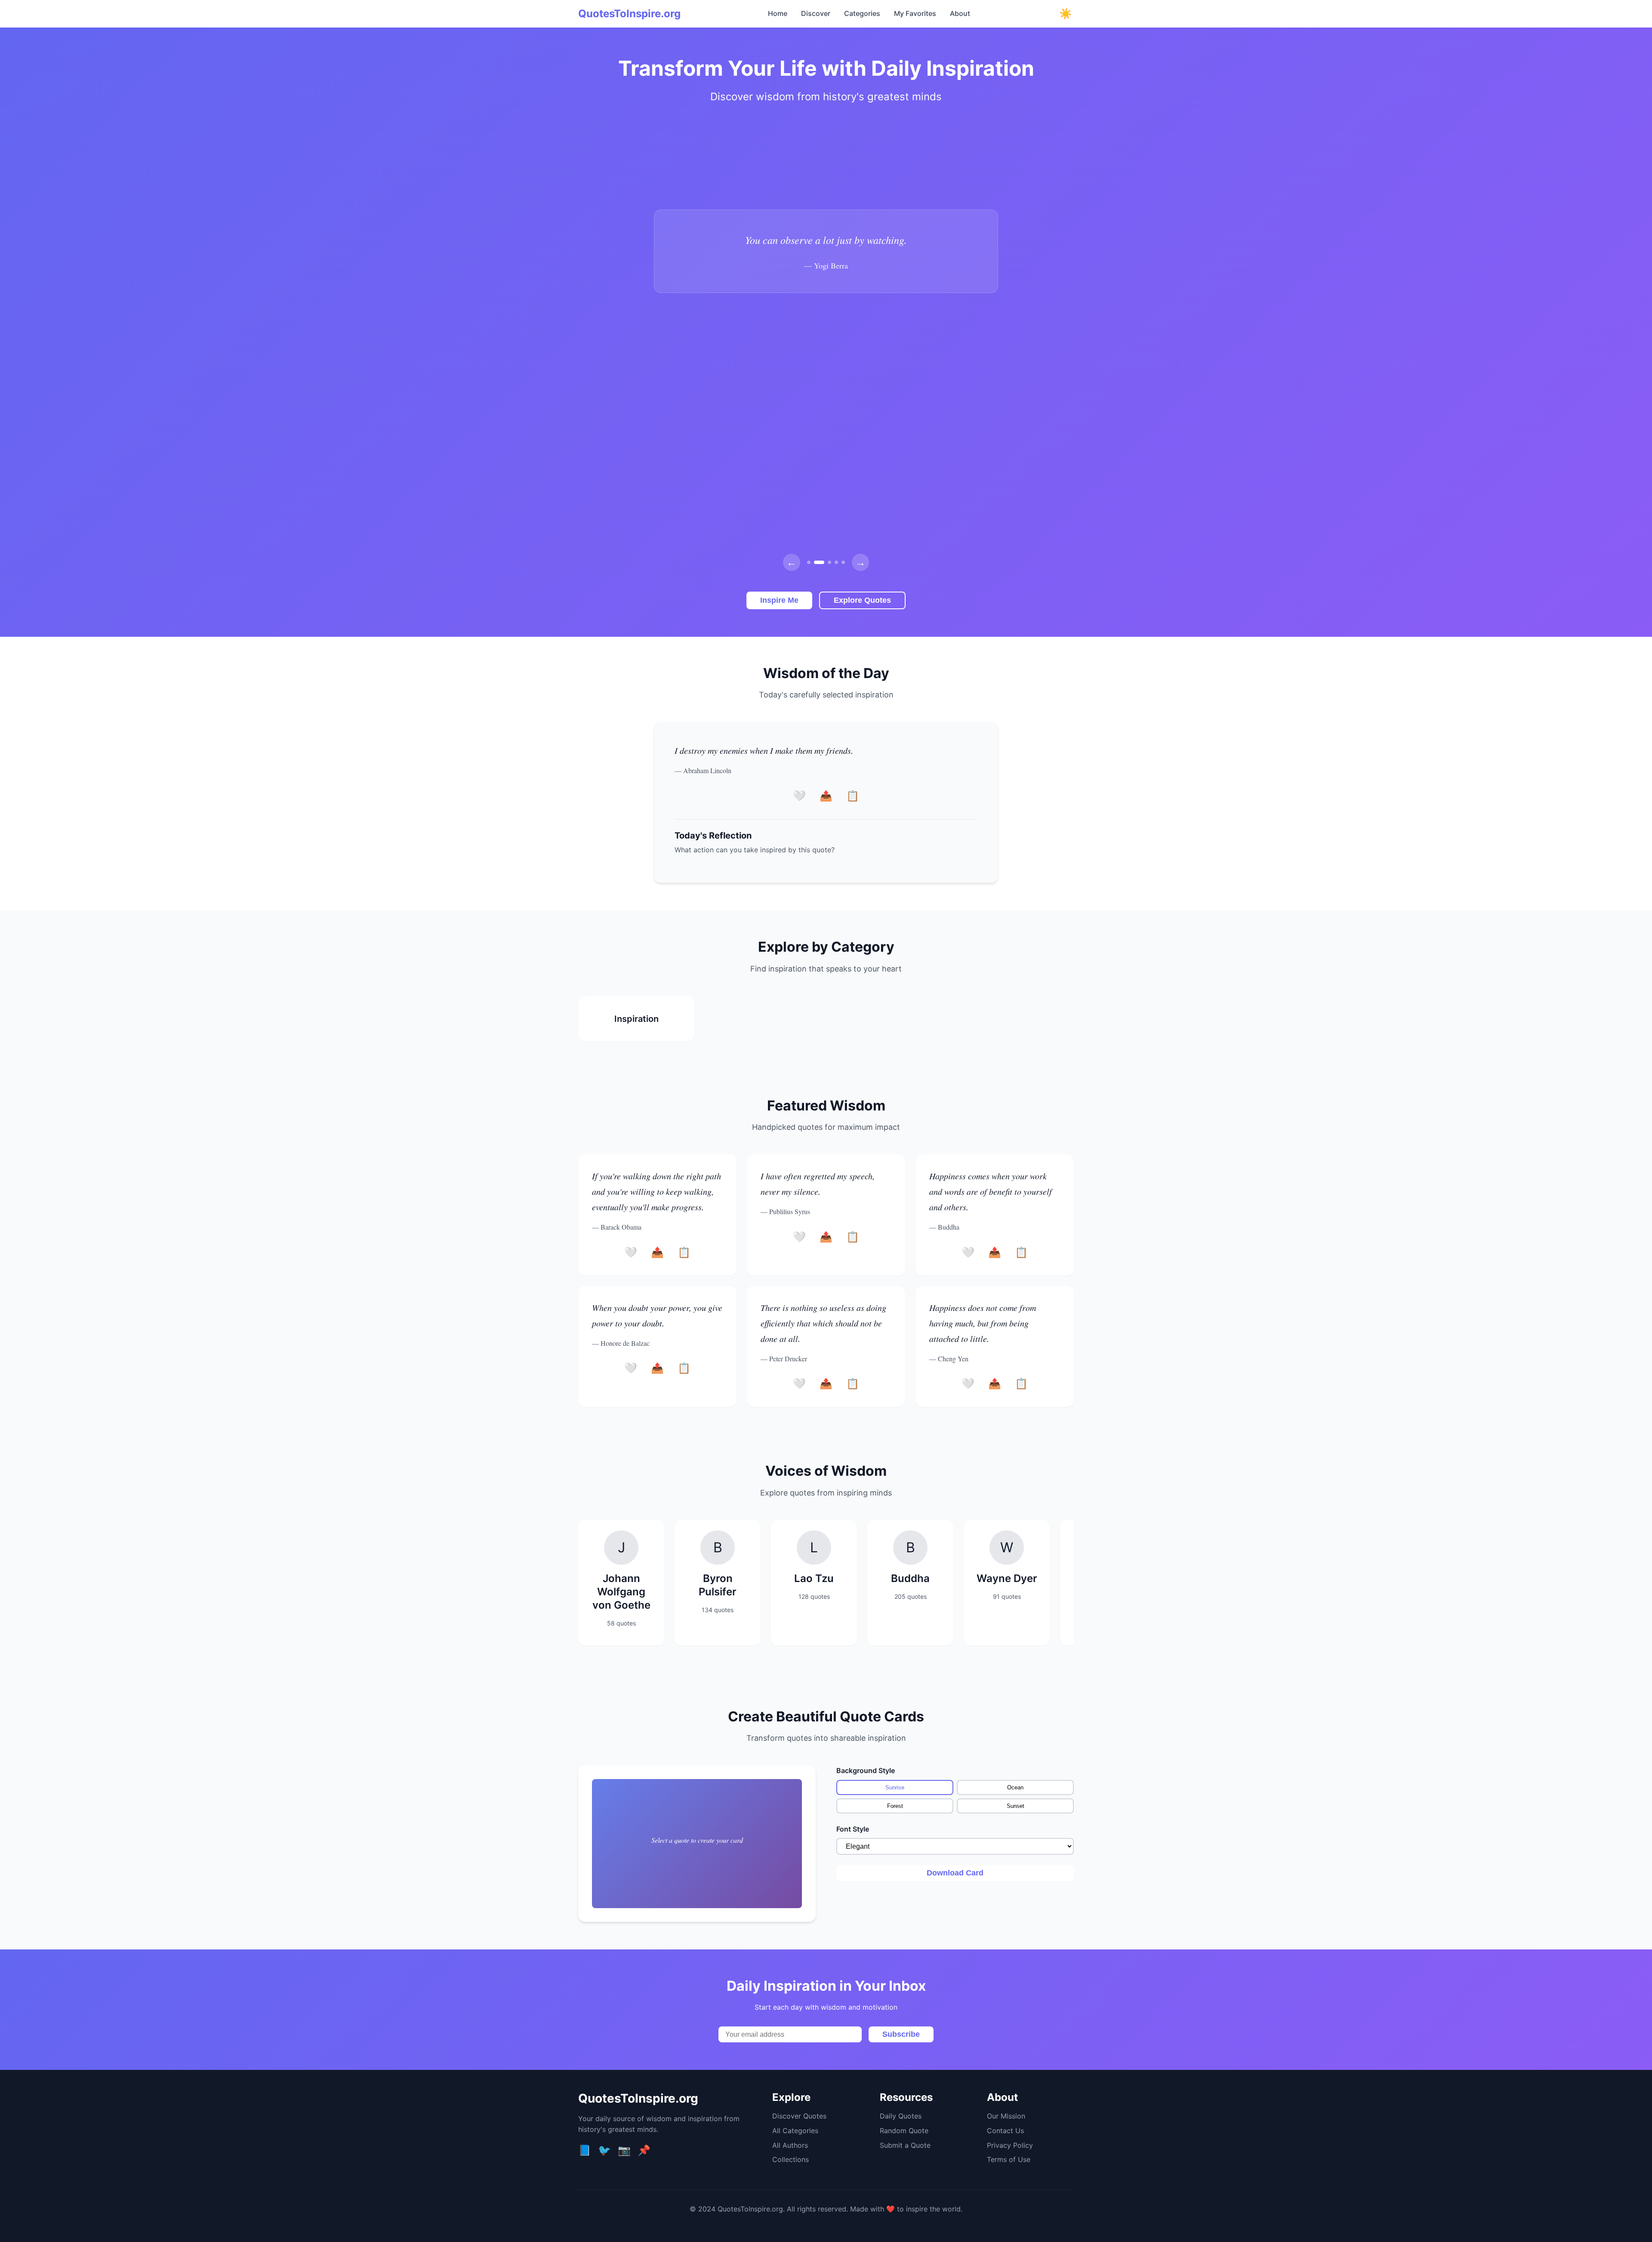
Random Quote (904, 2131)
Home (778, 13)
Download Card (955, 1873)
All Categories (795, 2131)
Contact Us (1005, 2131)
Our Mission (1006, 2116)
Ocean (1015, 1787)
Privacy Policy (1010, 2145)
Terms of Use (1009, 2159)
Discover (816, 13)
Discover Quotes (799, 2116)
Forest (895, 1806)
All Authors (790, 2145)
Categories (862, 13)
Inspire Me (779, 600)
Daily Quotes (901, 2116)
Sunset (1016, 1806)
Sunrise (895, 1787)
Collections (791, 2159)
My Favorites (915, 13)
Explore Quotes (862, 600)
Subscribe (901, 2034)
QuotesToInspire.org (629, 14)
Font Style (853, 1829)
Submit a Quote (905, 2145)
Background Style (866, 1770)
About (960, 13)
